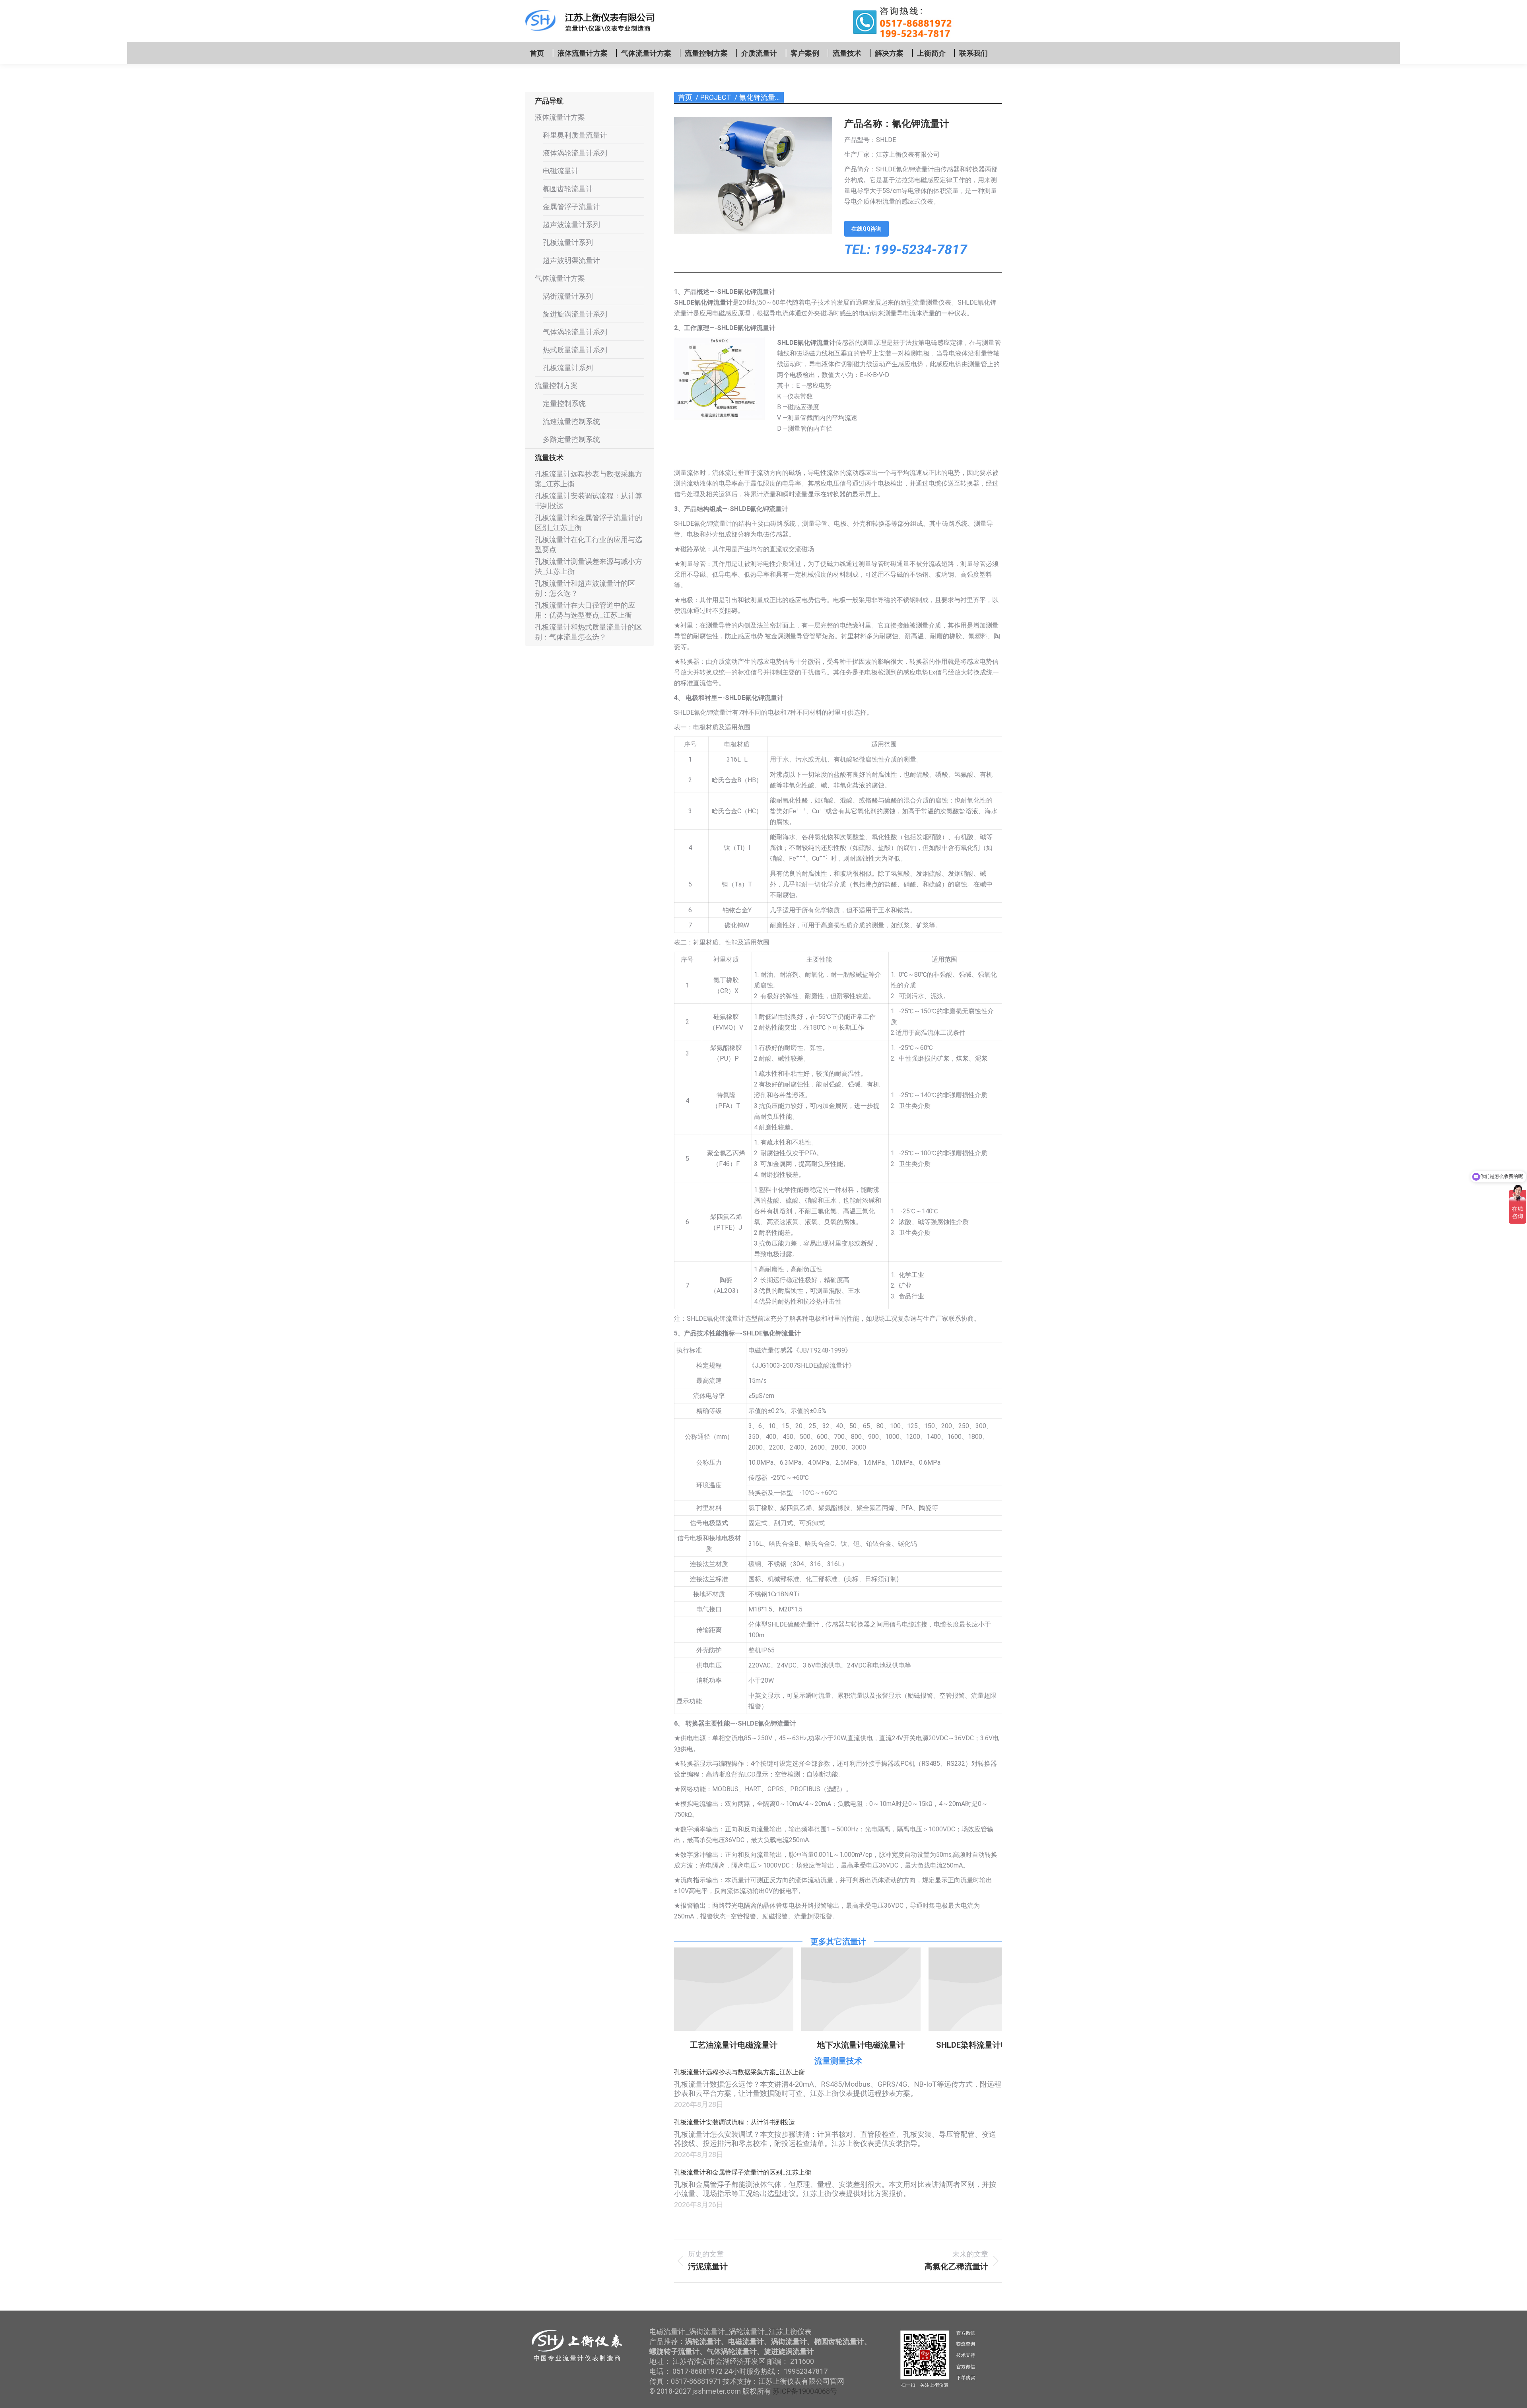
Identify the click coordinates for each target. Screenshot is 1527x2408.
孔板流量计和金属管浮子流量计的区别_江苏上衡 (743, 2172)
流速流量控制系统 (571, 421)
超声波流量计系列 (571, 224)
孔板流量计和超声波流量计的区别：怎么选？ (585, 588)
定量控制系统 (564, 403)
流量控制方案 (556, 386)
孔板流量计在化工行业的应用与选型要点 (589, 544)
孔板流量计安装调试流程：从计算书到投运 (734, 2122)
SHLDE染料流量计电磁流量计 (861, 2045)
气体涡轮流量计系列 (575, 332)
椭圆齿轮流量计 (568, 189)
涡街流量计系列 (568, 296)
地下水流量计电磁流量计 (734, 2045)
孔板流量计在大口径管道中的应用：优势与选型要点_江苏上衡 (585, 610)
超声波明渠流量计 (571, 260)
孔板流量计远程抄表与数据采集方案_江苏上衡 (739, 2072)
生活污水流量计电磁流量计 (988, 2045)
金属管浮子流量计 (571, 207)
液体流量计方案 (560, 117)
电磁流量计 (561, 171)
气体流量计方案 (560, 278)
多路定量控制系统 (571, 439)
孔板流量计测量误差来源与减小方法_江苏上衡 (589, 566)
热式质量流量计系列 (575, 350)
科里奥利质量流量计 (575, 135)
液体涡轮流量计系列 (575, 153)
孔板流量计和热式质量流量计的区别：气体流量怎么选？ (589, 632)
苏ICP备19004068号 (805, 2391)
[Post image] (734, 1989)
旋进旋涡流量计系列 (575, 314)
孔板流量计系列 (568, 242)
